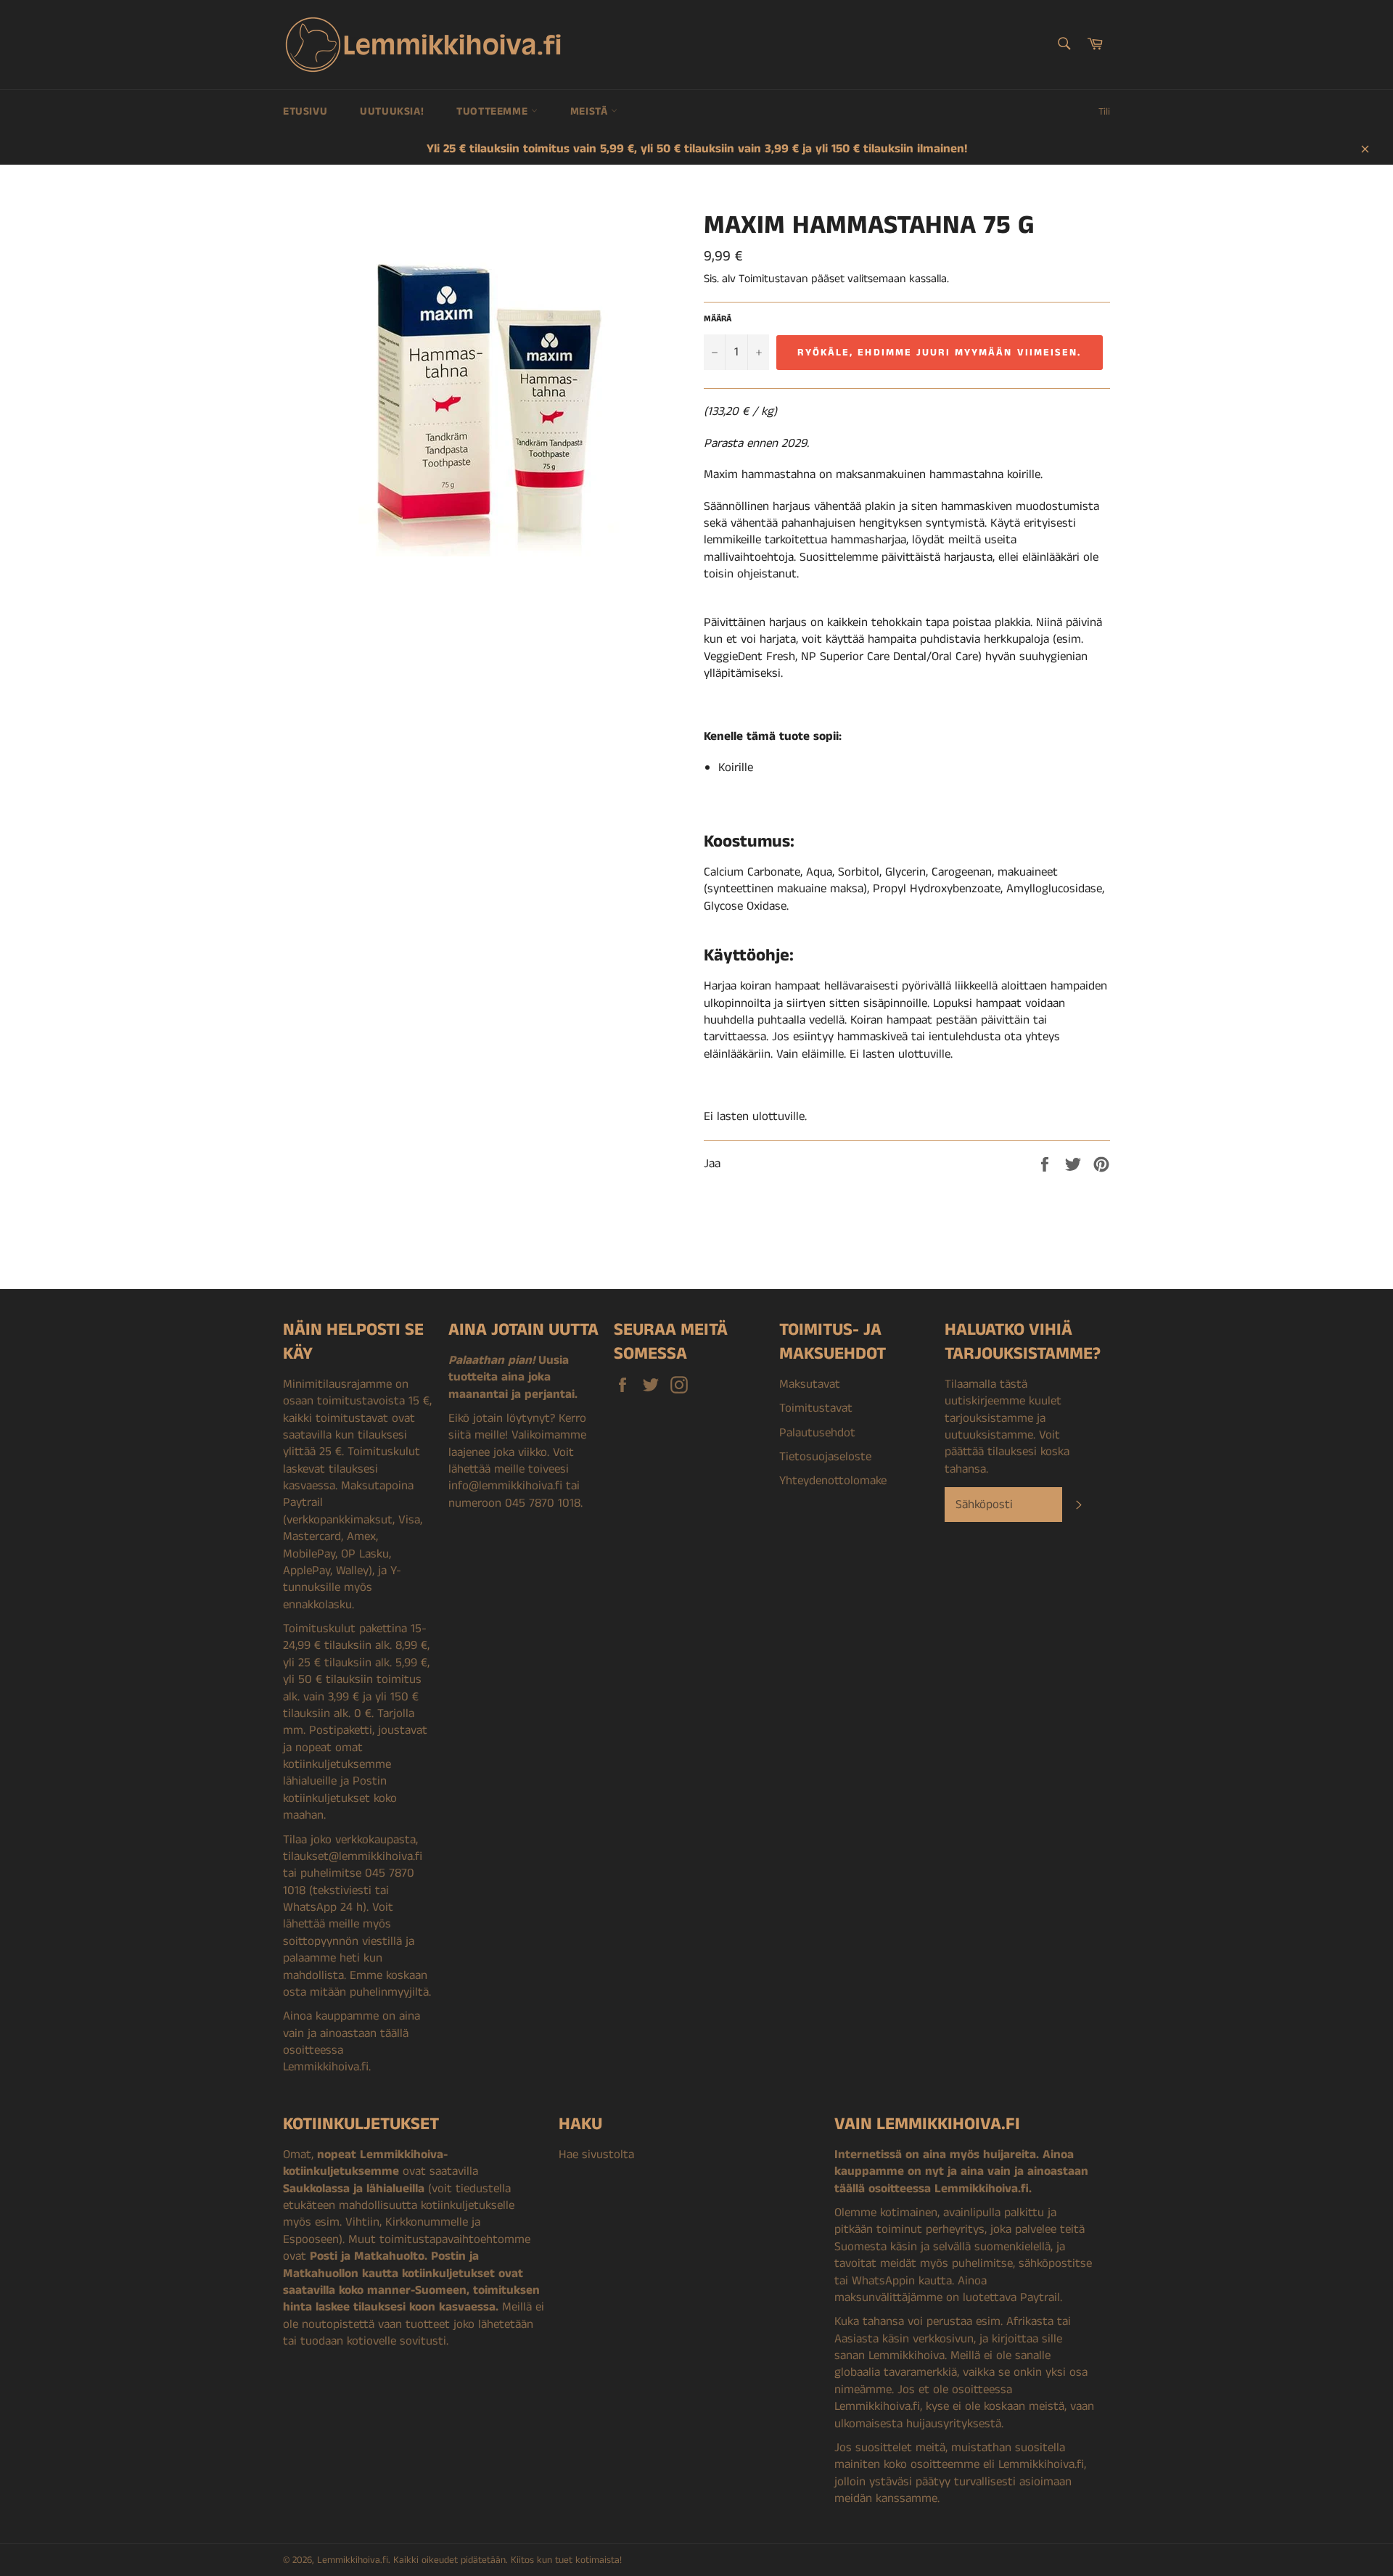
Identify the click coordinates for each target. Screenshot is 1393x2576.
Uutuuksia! (392, 111)
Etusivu (305, 111)
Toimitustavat (816, 1408)
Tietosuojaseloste (825, 1457)
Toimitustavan (773, 279)
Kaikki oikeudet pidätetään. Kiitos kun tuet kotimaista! (508, 2560)
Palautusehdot (817, 1433)
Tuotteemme (494, 111)
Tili (1104, 112)
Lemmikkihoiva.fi (353, 2560)
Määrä (718, 319)
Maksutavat (810, 1384)
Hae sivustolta (596, 2155)
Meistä (591, 111)
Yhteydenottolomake (833, 1481)
